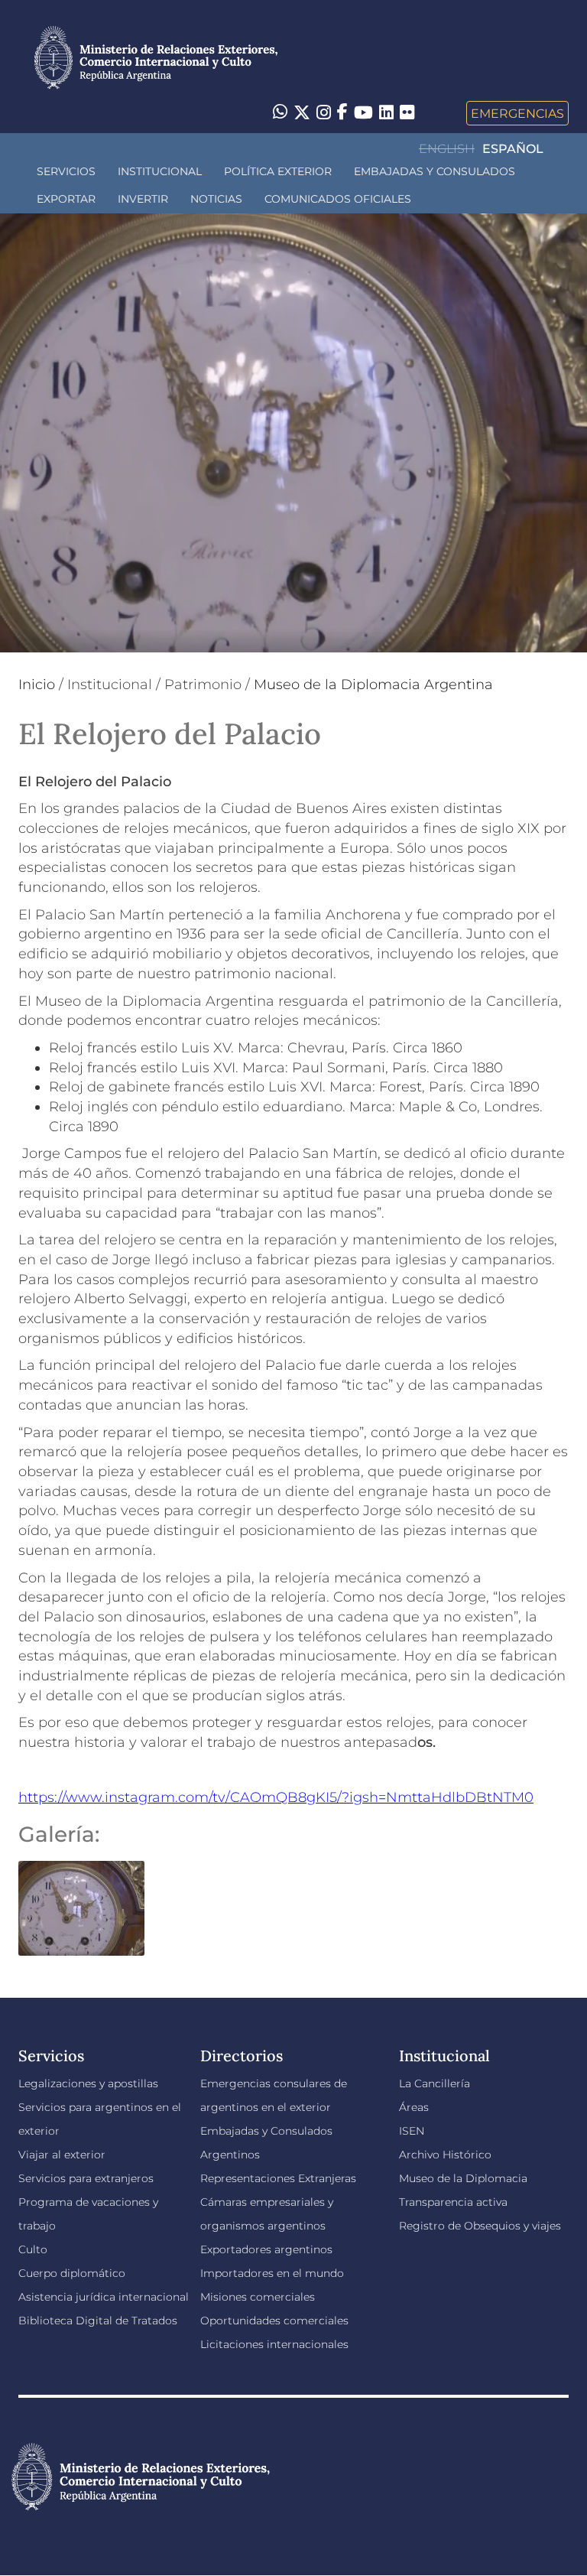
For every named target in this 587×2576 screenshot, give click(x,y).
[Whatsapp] (280, 113)
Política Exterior (278, 171)
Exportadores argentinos (266, 2249)
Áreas (414, 2107)
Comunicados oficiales (338, 199)
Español (513, 149)
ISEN (412, 2131)
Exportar (66, 199)
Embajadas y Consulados (435, 171)
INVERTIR (143, 199)
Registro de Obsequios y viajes (480, 2226)
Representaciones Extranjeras (278, 2178)
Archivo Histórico (445, 2155)
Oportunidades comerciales (274, 2321)
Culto (33, 2249)
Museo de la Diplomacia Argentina (373, 685)
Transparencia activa (453, 2202)
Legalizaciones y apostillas (88, 2083)
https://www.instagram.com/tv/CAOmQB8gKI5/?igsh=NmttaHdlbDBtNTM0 (276, 1797)
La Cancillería (435, 2083)
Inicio (37, 685)
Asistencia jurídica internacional (104, 2297)
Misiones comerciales (258, 2297)
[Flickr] (407, 112)
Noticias (216, 199)
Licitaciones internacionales (274, 2344)
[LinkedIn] (386, 112)
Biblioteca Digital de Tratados (98, 2321)
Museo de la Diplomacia (463, 2178)
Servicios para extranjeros (86, 2178)
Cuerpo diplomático (72, 2273)
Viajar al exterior (62, 2155)
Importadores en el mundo (272, 2273)
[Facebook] (342, 113)
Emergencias (517, 113)
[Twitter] (302, 113)
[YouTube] (363, 113)
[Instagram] (324, 113)
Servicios (66, 171)
